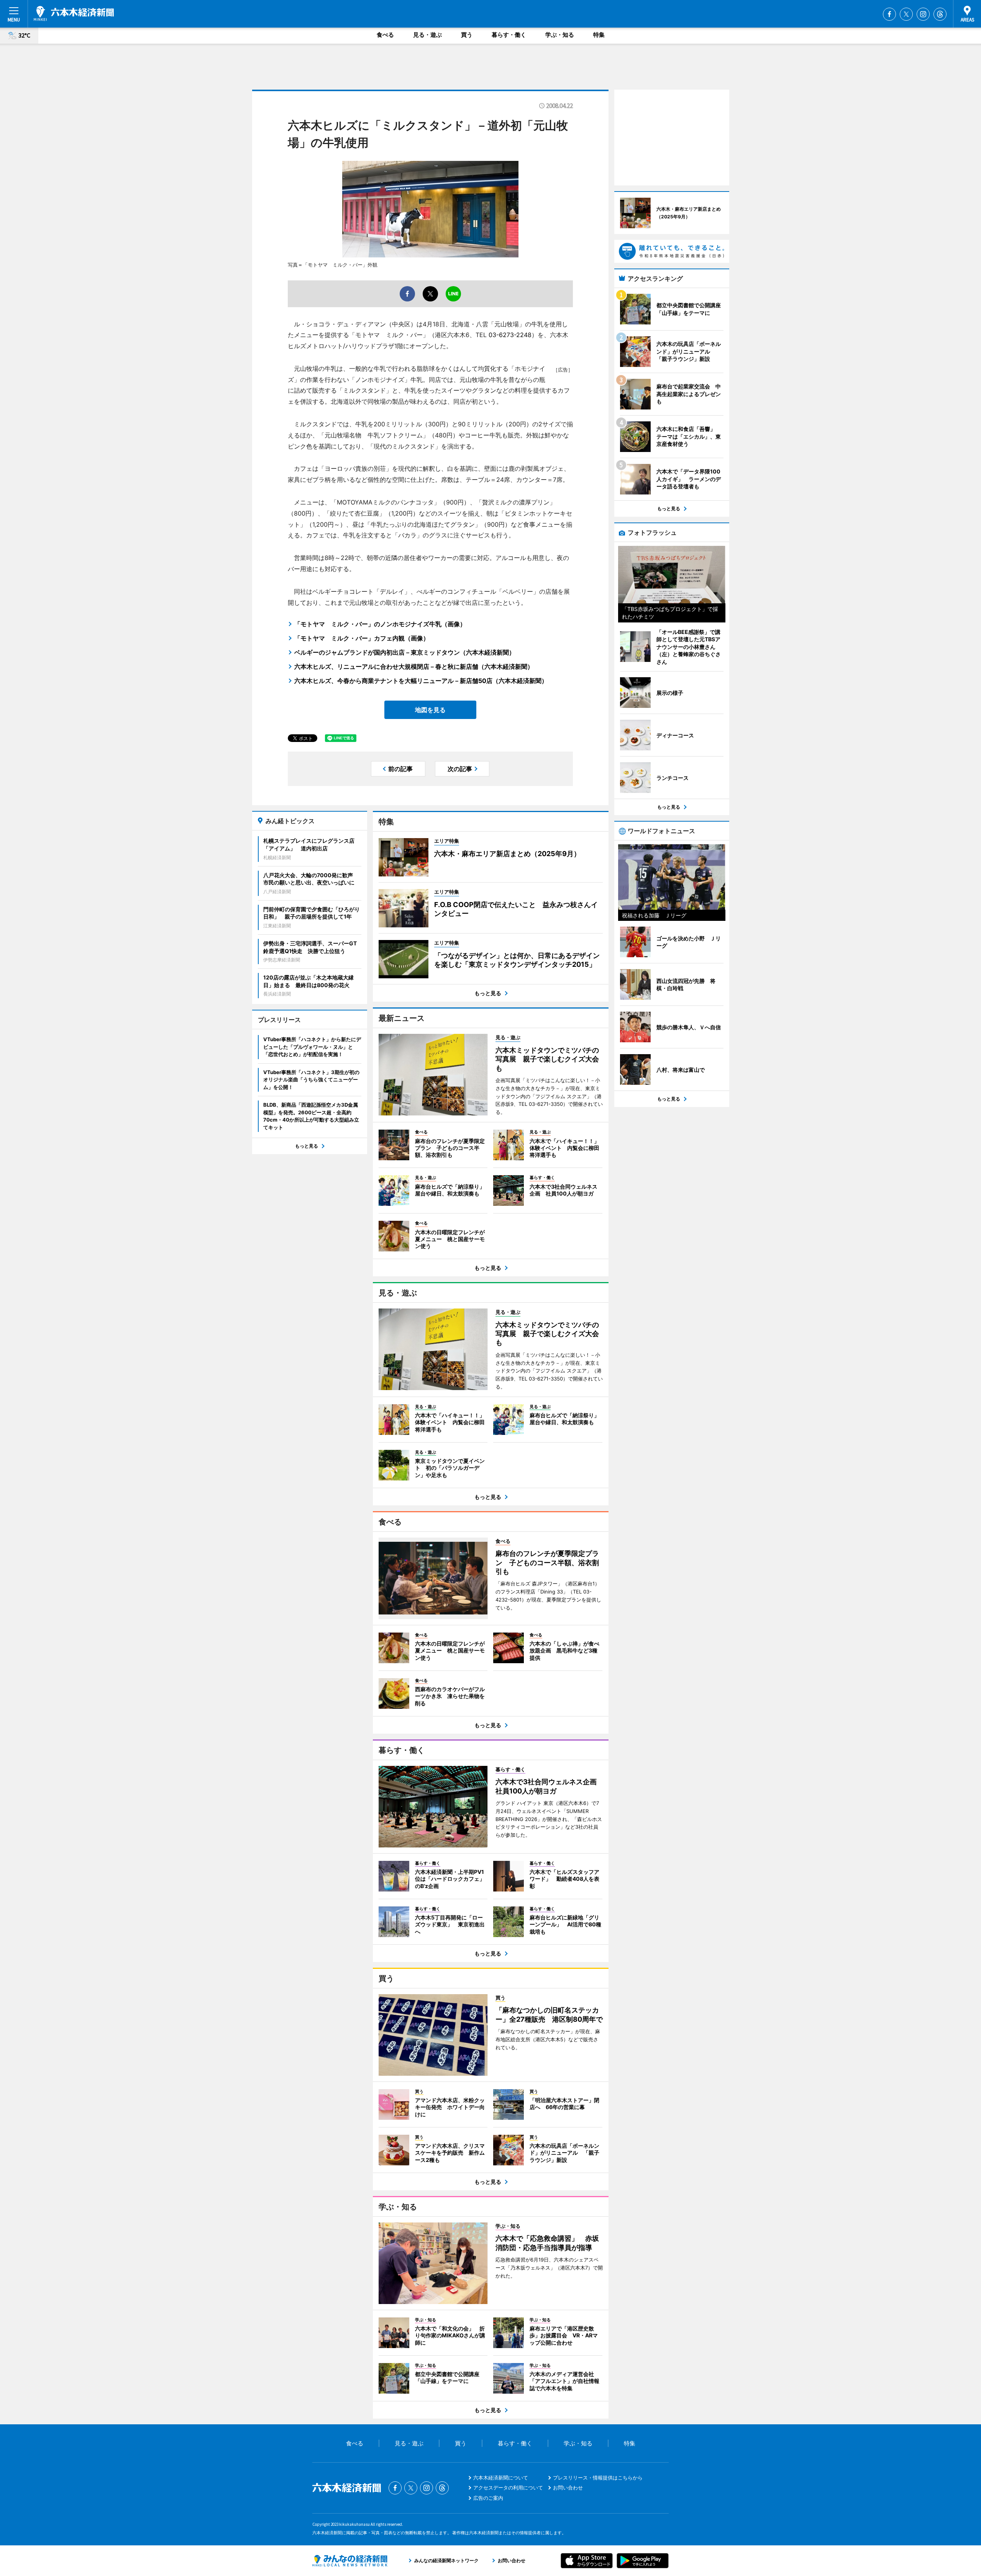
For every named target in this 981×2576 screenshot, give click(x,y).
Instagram (923, 14)
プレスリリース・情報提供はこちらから (598, 2478)
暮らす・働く (509, 35)
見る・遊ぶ (427, 35)
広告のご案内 (488, 2498)
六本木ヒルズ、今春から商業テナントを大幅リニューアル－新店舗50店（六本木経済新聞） (421, 681)
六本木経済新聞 (74, 13)
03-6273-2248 (510, 335)
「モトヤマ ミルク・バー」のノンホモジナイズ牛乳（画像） (380, 624)
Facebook (889, 14)
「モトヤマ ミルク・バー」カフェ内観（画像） (362, 638)
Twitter (906, 14)
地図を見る (430, 710)
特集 (599, 35)
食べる (385, 35)
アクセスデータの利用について (508, 2488)
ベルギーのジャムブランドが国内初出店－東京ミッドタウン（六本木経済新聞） (405, 652)
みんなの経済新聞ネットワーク (350, 2561)
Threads (940, 14)
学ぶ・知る (560, 35)
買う (467, 35)
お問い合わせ (568, 2488)
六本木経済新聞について (501, 2478)
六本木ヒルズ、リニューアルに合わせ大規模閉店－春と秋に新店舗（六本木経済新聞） (414, 667)
